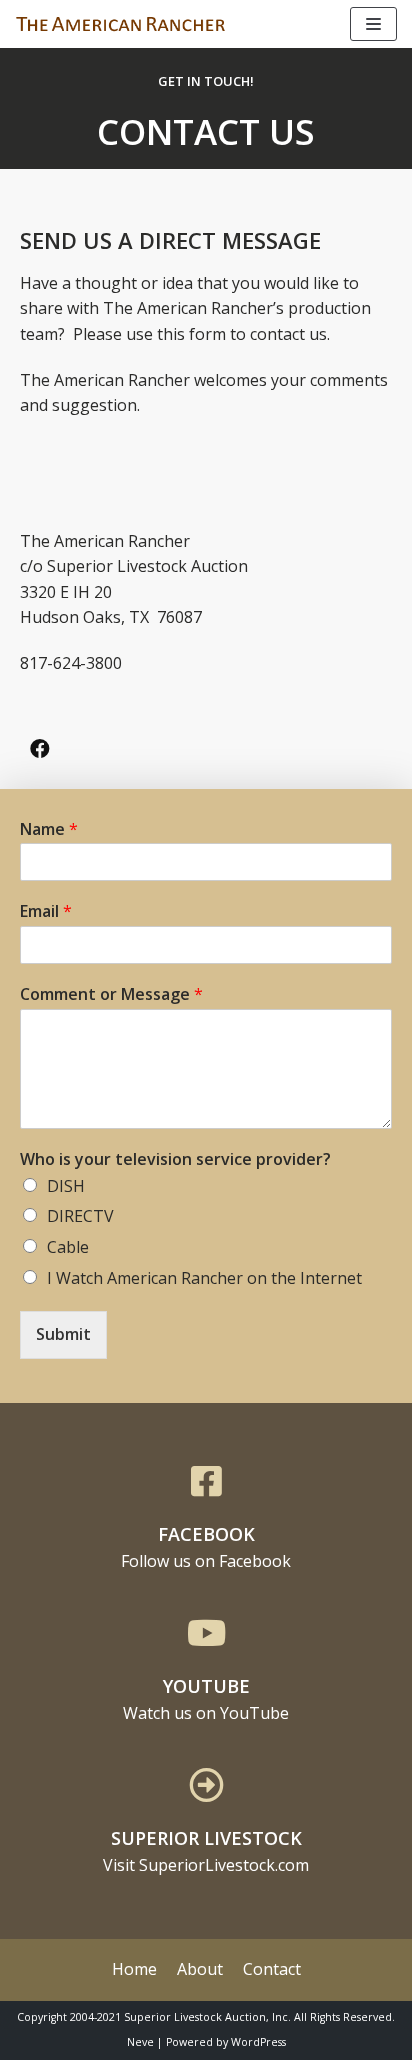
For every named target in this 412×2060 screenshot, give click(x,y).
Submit (63, 1334)
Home (134, 1969)
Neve (140, 2042)
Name (49, 829)
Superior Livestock (206, 1838)
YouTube (206, 1686)
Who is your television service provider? (175, 1159)
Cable (68, 1247)
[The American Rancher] (121, 24)
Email (46, 911)
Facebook (206, 1534)
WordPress (258, 2042)
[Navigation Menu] (373, 24)
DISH (66, 1186)
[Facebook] (40, 749)
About (200, 1969)
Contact (272, 1969)
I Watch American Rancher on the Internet (204, 1278)
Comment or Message (111, 994)
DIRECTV (80, 1216)
